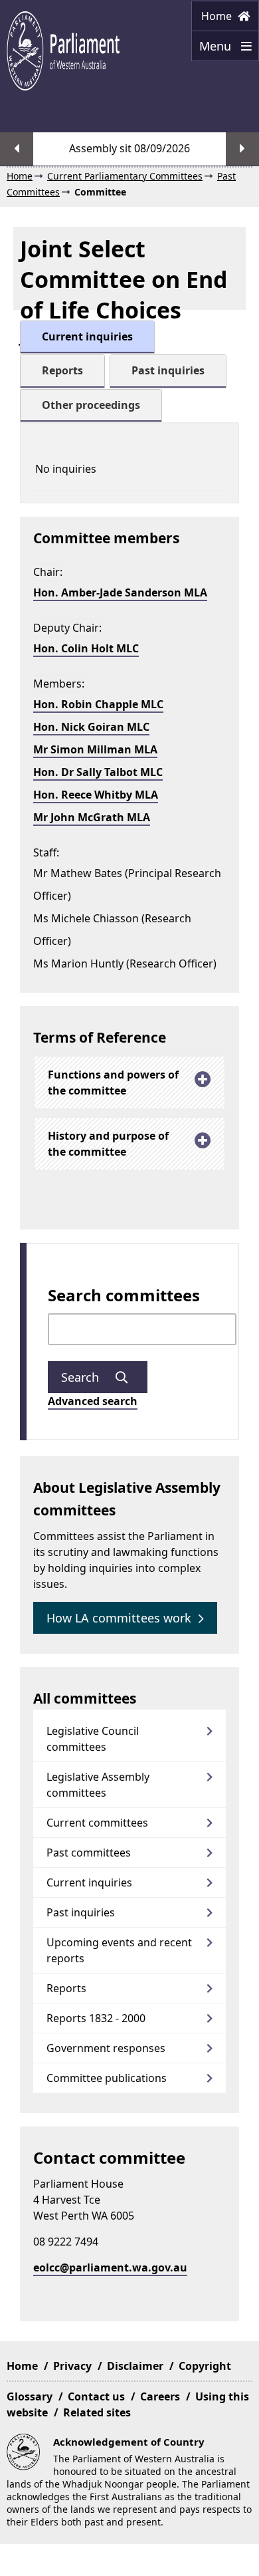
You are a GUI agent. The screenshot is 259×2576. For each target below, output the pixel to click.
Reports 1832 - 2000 (96, 2018)
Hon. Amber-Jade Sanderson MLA (120, 592)
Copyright (205, 2366)
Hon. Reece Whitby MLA (96, 795)
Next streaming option (242, 149)
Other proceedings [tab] (91, 405)
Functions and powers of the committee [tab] (113, 1083)
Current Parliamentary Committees (125, 176)
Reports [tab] (62, 370)
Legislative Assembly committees (98, 1785)
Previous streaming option (17, 149)
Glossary (30, 2396)
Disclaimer (135, 2366)
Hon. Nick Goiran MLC (91, 727)
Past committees (89, 1853)
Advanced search (93, 1401)
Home (218, 16)
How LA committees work (119, 1618)
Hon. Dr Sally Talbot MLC (98, 772)
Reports (66, 1988)
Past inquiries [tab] (168, 370)
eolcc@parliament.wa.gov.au (110, 2267)
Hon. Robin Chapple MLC (98, 704)
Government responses (106, 2048)
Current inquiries (89, 1882)
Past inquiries (81, 1912)
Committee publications (107, 2078)
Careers (160, 2396)
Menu (213, 50)
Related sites (97, 2412)
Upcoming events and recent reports (119, 1950)
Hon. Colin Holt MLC (86, 648)
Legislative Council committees (93, 1739)
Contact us (96, 2396)
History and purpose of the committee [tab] (108, 1144)
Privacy (72, 2366)
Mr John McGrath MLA (92, 817)
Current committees (97, 1823)
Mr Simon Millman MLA (95, 749)
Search (82, 1377)
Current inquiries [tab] (87, 336)
